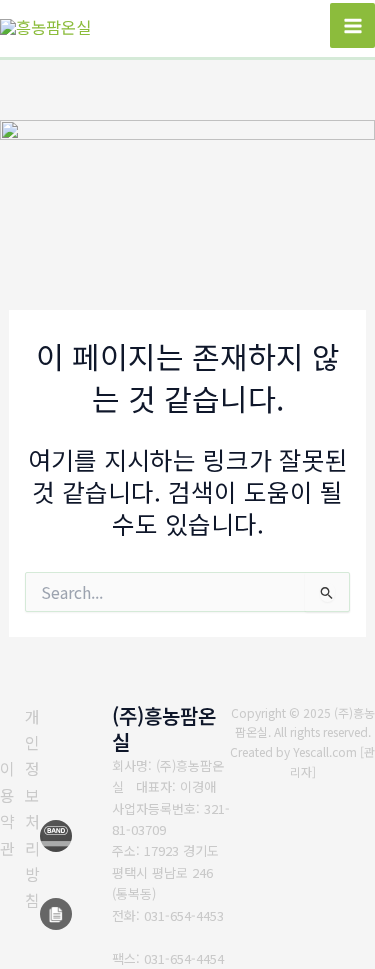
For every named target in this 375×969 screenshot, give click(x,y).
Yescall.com (325, 751)
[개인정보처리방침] (32, 808)
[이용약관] (7, 808)
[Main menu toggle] (352, 25)
